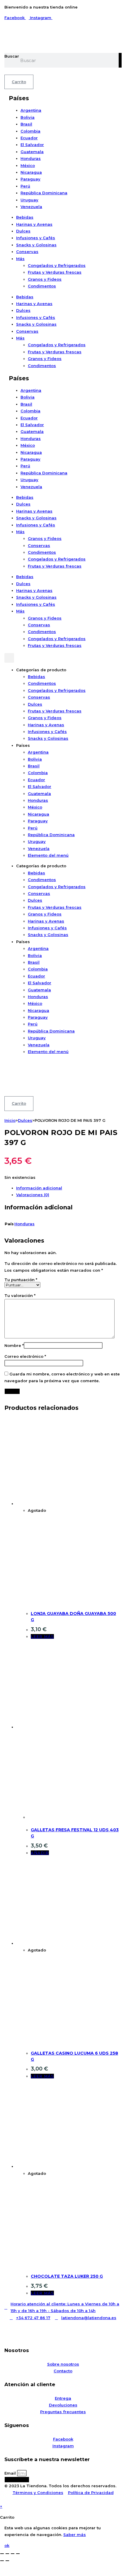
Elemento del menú (48, 855)
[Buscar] (120, 60)
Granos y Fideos (45, 279)
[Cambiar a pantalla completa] (7, 2554)
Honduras (31, 158)
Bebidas (25, 217)
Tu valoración (20, 1295)
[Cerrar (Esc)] (18, 2554)
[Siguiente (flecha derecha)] (7, 2561)
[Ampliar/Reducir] (2, 2554)
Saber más (75, 2535)
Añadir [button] (40, 1853)
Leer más (42, 1636)
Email (11, 2473)
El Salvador (32, 145)
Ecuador (29, 138)
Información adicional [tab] (39, 1188)
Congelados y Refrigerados (57, 265)
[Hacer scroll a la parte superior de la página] (1, 2500)
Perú (25, 186)
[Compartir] (13, 2554)
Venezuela (31, 207)
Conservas (27, 252)
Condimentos (42, 286)
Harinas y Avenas (34, 224)
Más (20, 259)
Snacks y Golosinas (36, 245)
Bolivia (28, 117)
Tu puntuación (21, 1280)
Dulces (23, 231)
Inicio (10, 1120)
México (28, 165)
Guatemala (32, 152)
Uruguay (29, 200)
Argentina (31, 110)
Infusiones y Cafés (36, 238)
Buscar (12, 56)
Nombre (14, 1345)
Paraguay (30, 179)
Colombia (30, 131)
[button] (9, 658)
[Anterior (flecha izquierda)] (2, 2561)
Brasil (26, 124)
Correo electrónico (25, 1356)
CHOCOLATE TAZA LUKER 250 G (67, 2276)
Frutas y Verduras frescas (55, 272)
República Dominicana (44, 193)
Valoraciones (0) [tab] (33, 1195)
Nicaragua (31, 172)
